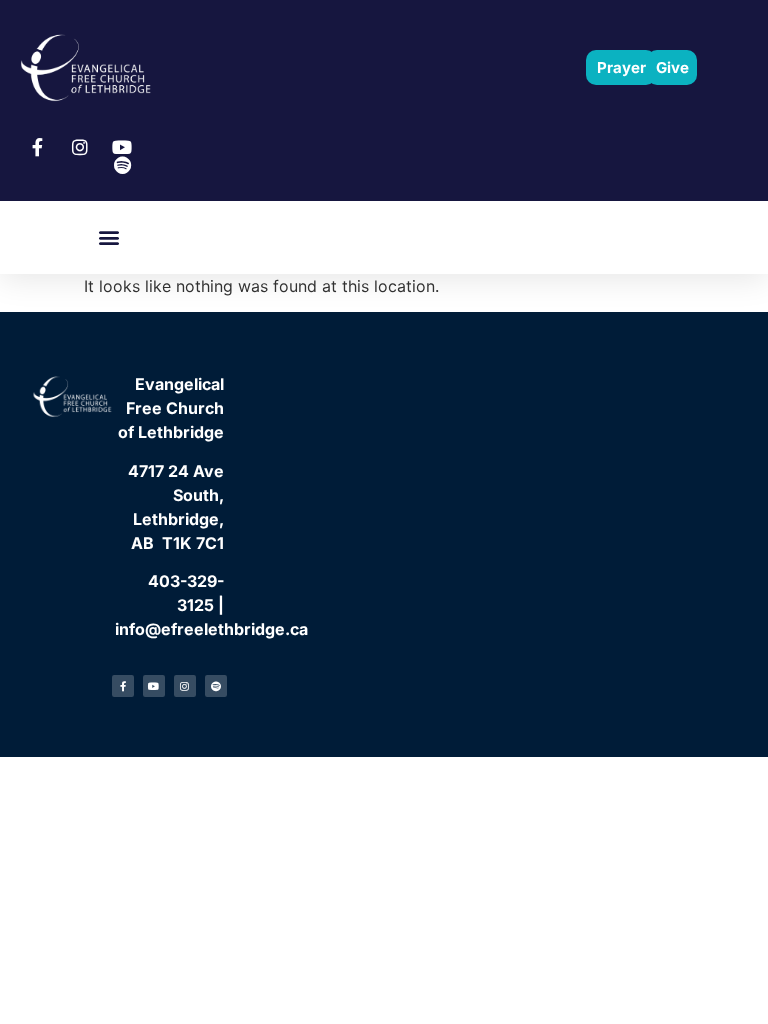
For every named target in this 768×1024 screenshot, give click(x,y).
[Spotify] (216, 686)
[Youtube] (154, 686)
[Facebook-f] (123, 686)
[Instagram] (185, 686)
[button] (108, 237)
